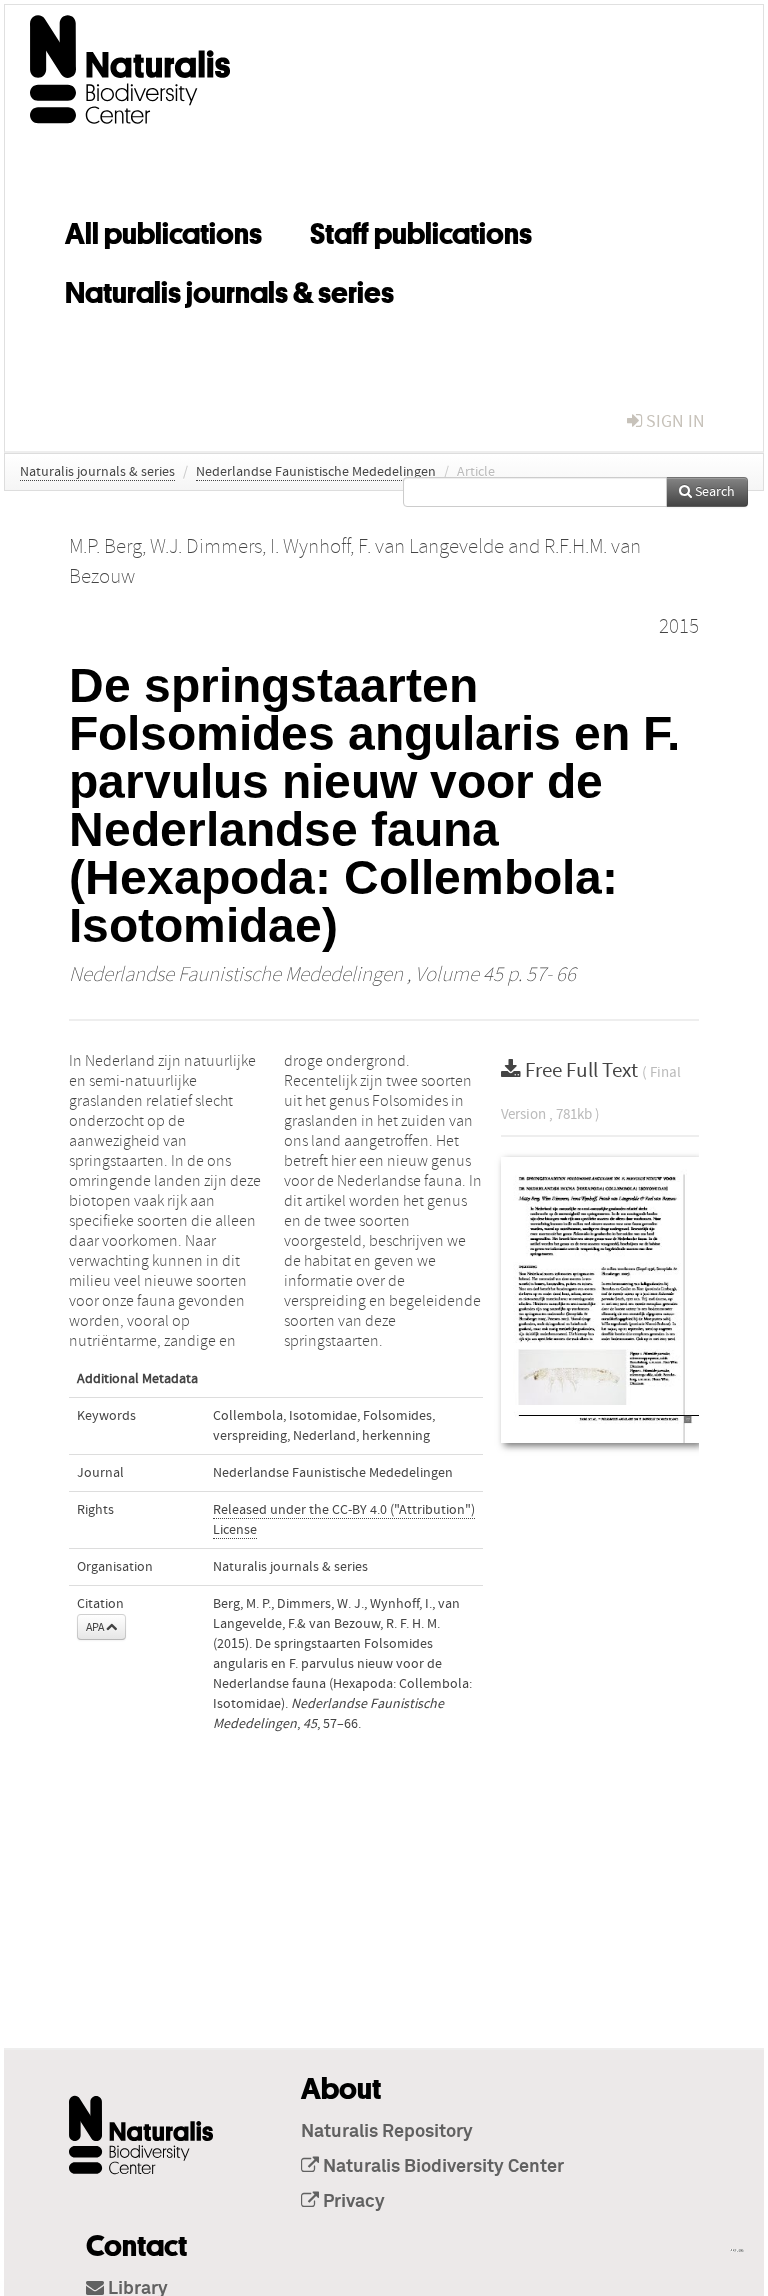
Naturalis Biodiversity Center (441, 2167)
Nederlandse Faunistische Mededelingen (316, 472)
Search (713, 492)
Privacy (352, 2202)
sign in (673, 421)
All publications (163, 230)
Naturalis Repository (387, 2132)
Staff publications (421, 230)
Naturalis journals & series (229, 289)
